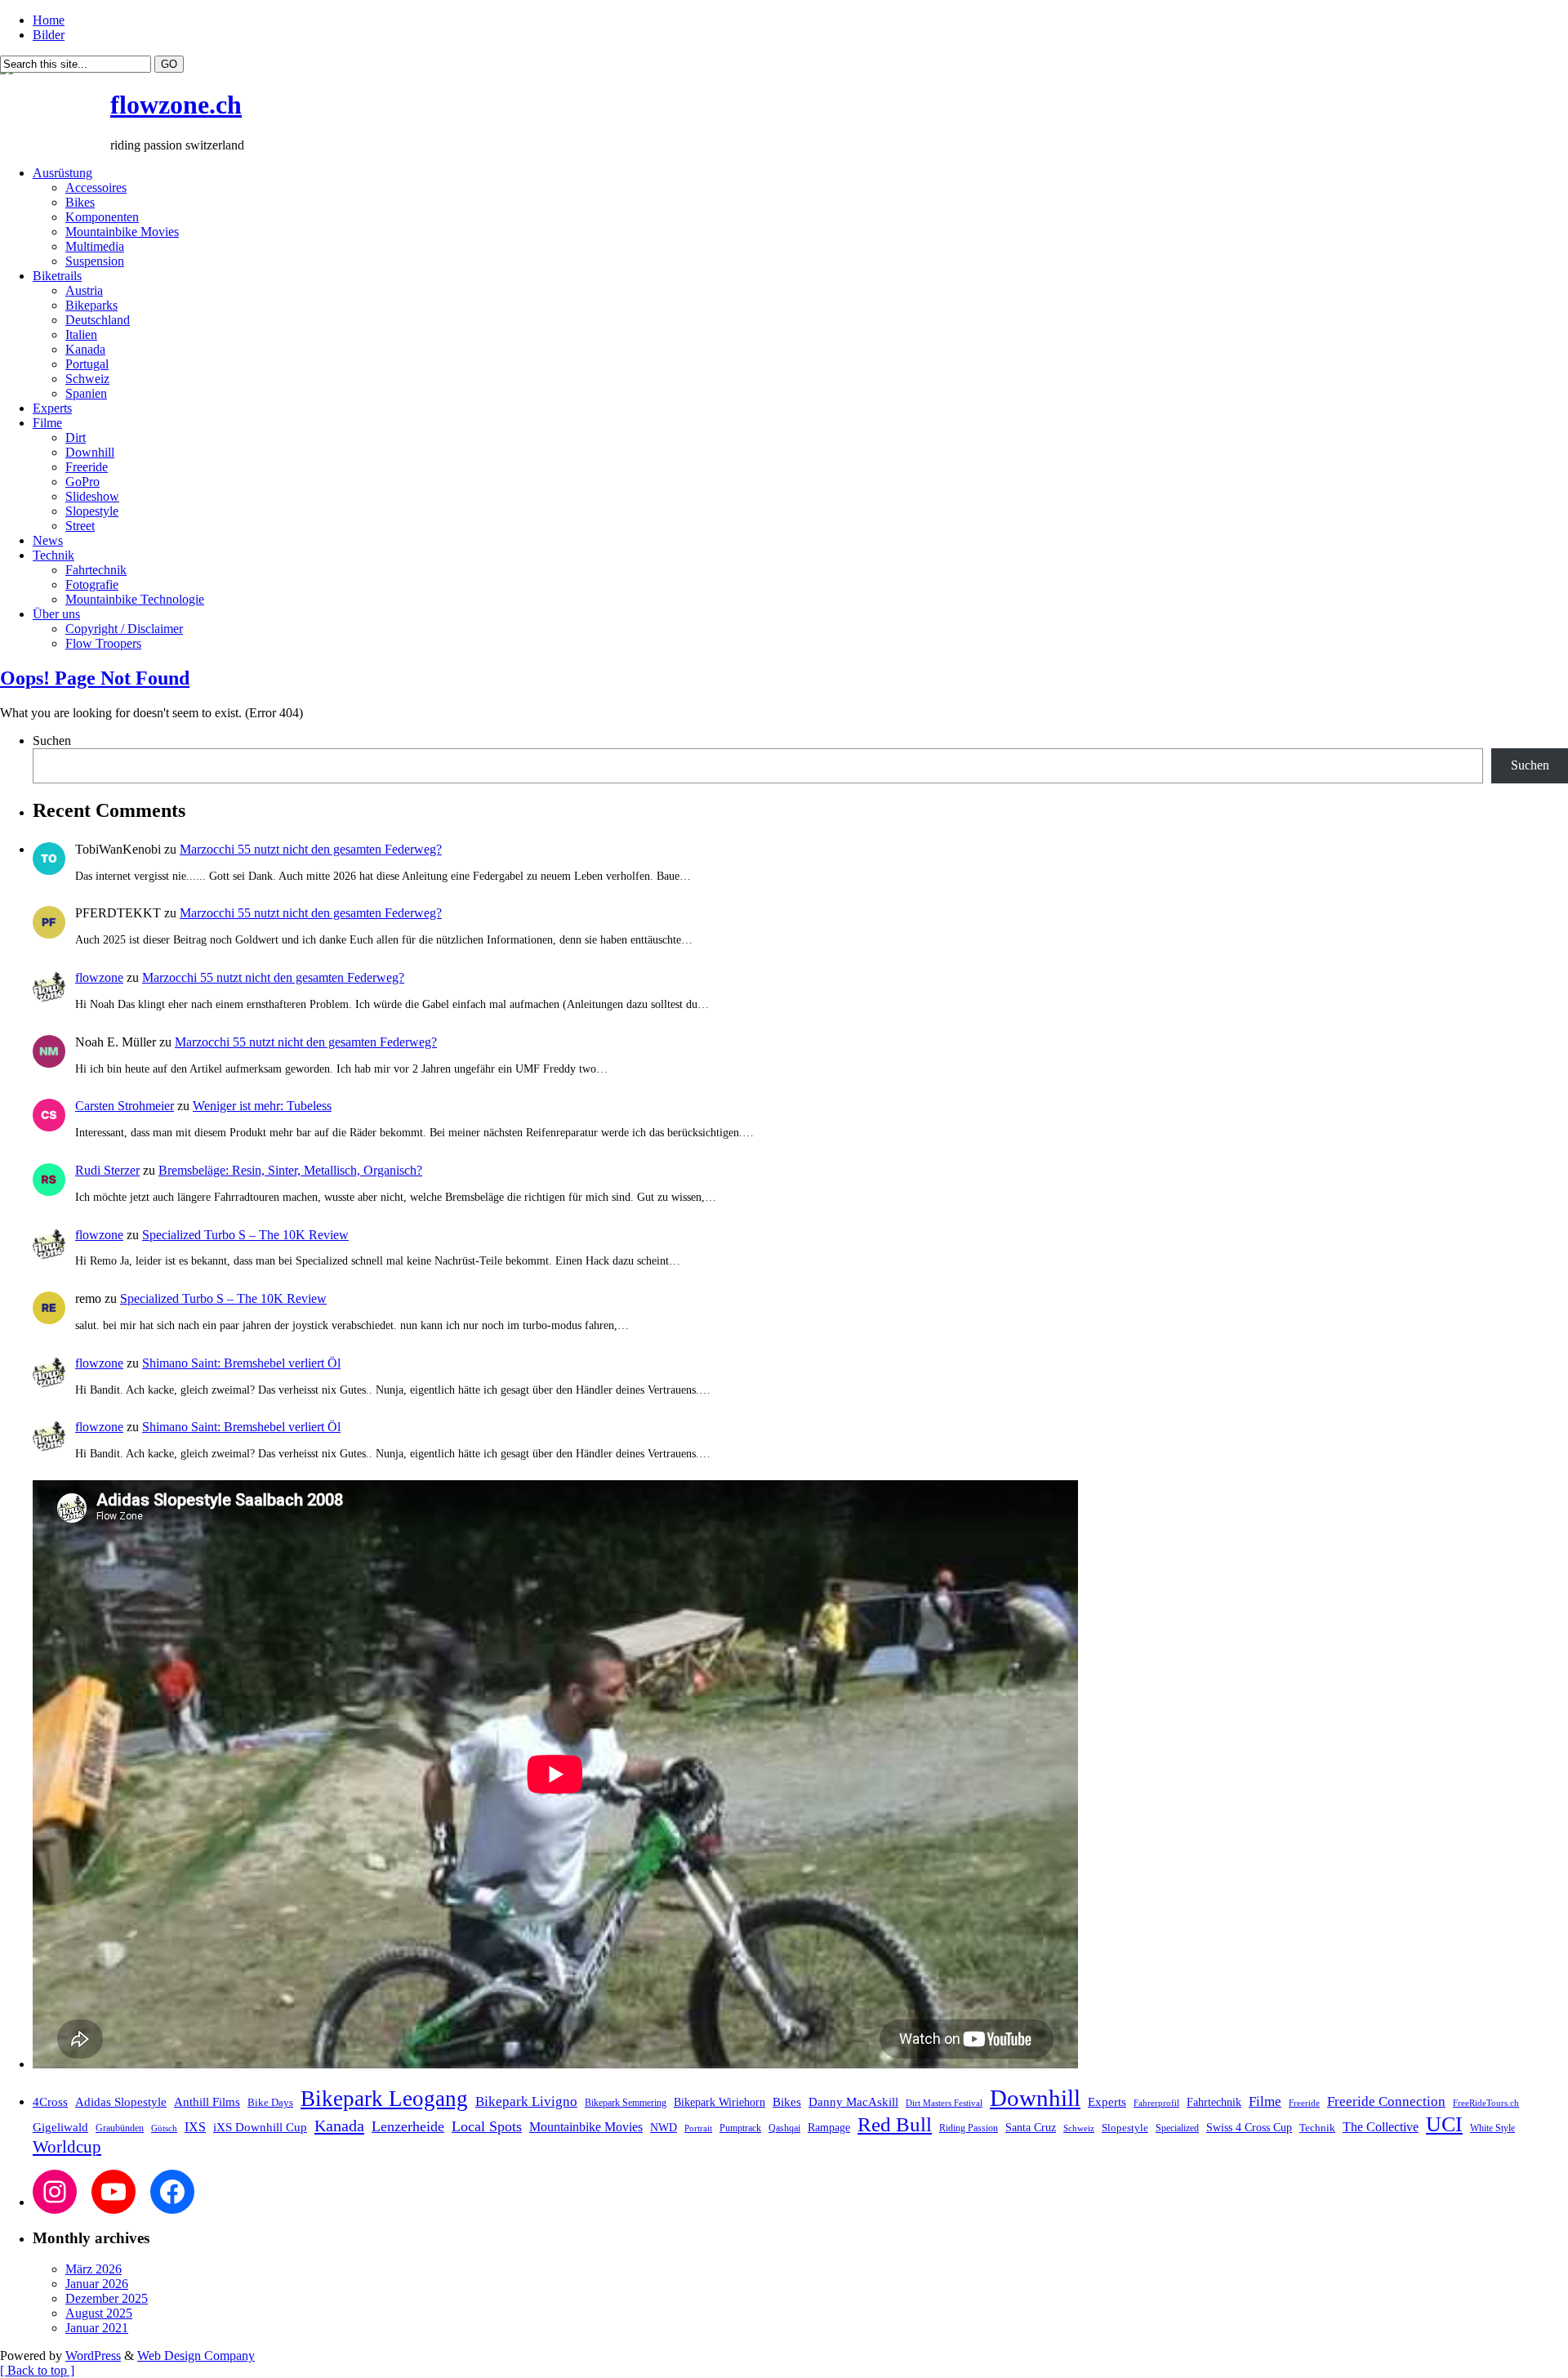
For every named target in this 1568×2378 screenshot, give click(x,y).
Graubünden (120, 2128)
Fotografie (92, 584)
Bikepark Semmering (626, 2103)
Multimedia (95, 246)
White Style (1492, 2128)
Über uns (56, 614)
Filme (47, 423)
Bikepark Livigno (526, 2101)
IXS (195, 2127)
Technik (53, 555)
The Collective (1381, 2127)
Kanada (85, 349)
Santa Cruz (1031, 2128)
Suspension (95, 261)
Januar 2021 (97, 2328)
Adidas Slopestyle (121, 2102)
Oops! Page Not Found (95, 678)
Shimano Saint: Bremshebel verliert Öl (241, 1363)
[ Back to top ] (37, 2370)
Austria (84, 290)
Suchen (52, 741)
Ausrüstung (62, 173)
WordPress (93, 2356)
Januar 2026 (97, 2284)
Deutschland (98, 320)
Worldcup (67, 2146)
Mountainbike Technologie (135, 599)
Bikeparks (91, 305)
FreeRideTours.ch (1486, 2103)
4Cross (50, 2101)
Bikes (80, 202)
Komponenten (102, 217)
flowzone (99, 977)
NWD (664, 2127)
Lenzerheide (408, 2126)
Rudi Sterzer (107, 1170)
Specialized (1177, 2128)
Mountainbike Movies (122, 232)
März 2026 (94, 2269)
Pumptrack (740, 2128)
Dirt (76, 437)
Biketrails (57, 276)
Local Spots (487, 2126)
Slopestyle (92, 511)
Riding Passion (969, 2128)
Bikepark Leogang (384, 2099)
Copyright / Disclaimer (124, 629)
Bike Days (270, 2103)
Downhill (90, 452)
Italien (81, 335)
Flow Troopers (103, 643)
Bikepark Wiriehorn (719, 2102)
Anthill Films (207, 2102)
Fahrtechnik (96, 570)
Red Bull (895, 2124)
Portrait (698, 2128)
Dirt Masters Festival (944, 2103)
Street (80, 526)
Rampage (829, 2127)
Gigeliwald (60, 2127)
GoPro (82, 482)
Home (49, 20)
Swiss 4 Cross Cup (1249, 2128)
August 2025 (99, 2313)
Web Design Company (196, 2356)
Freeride (87, 467)
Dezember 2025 (107, 2298)
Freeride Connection (1386, 2101)
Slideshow (92, 496)
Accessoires (96, 187)
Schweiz (87, 379)
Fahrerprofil (1156, 2103)
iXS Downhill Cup (260, 2127)
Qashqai (784, 2128)
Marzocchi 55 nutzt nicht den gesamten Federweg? (311, 849)
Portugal (87, 364)
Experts (52, 408)
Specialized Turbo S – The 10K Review (245, 1235)
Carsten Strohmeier (125, 1106)
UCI (1444, 2124)
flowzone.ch (176, 105)
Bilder (49, 35)
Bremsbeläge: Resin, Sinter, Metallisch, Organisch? (290, 1170)
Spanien (86, 393)
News (48, 540)
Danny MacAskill (853, 2102)
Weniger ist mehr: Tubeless (262, 1106)
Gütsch (164, 2128)
